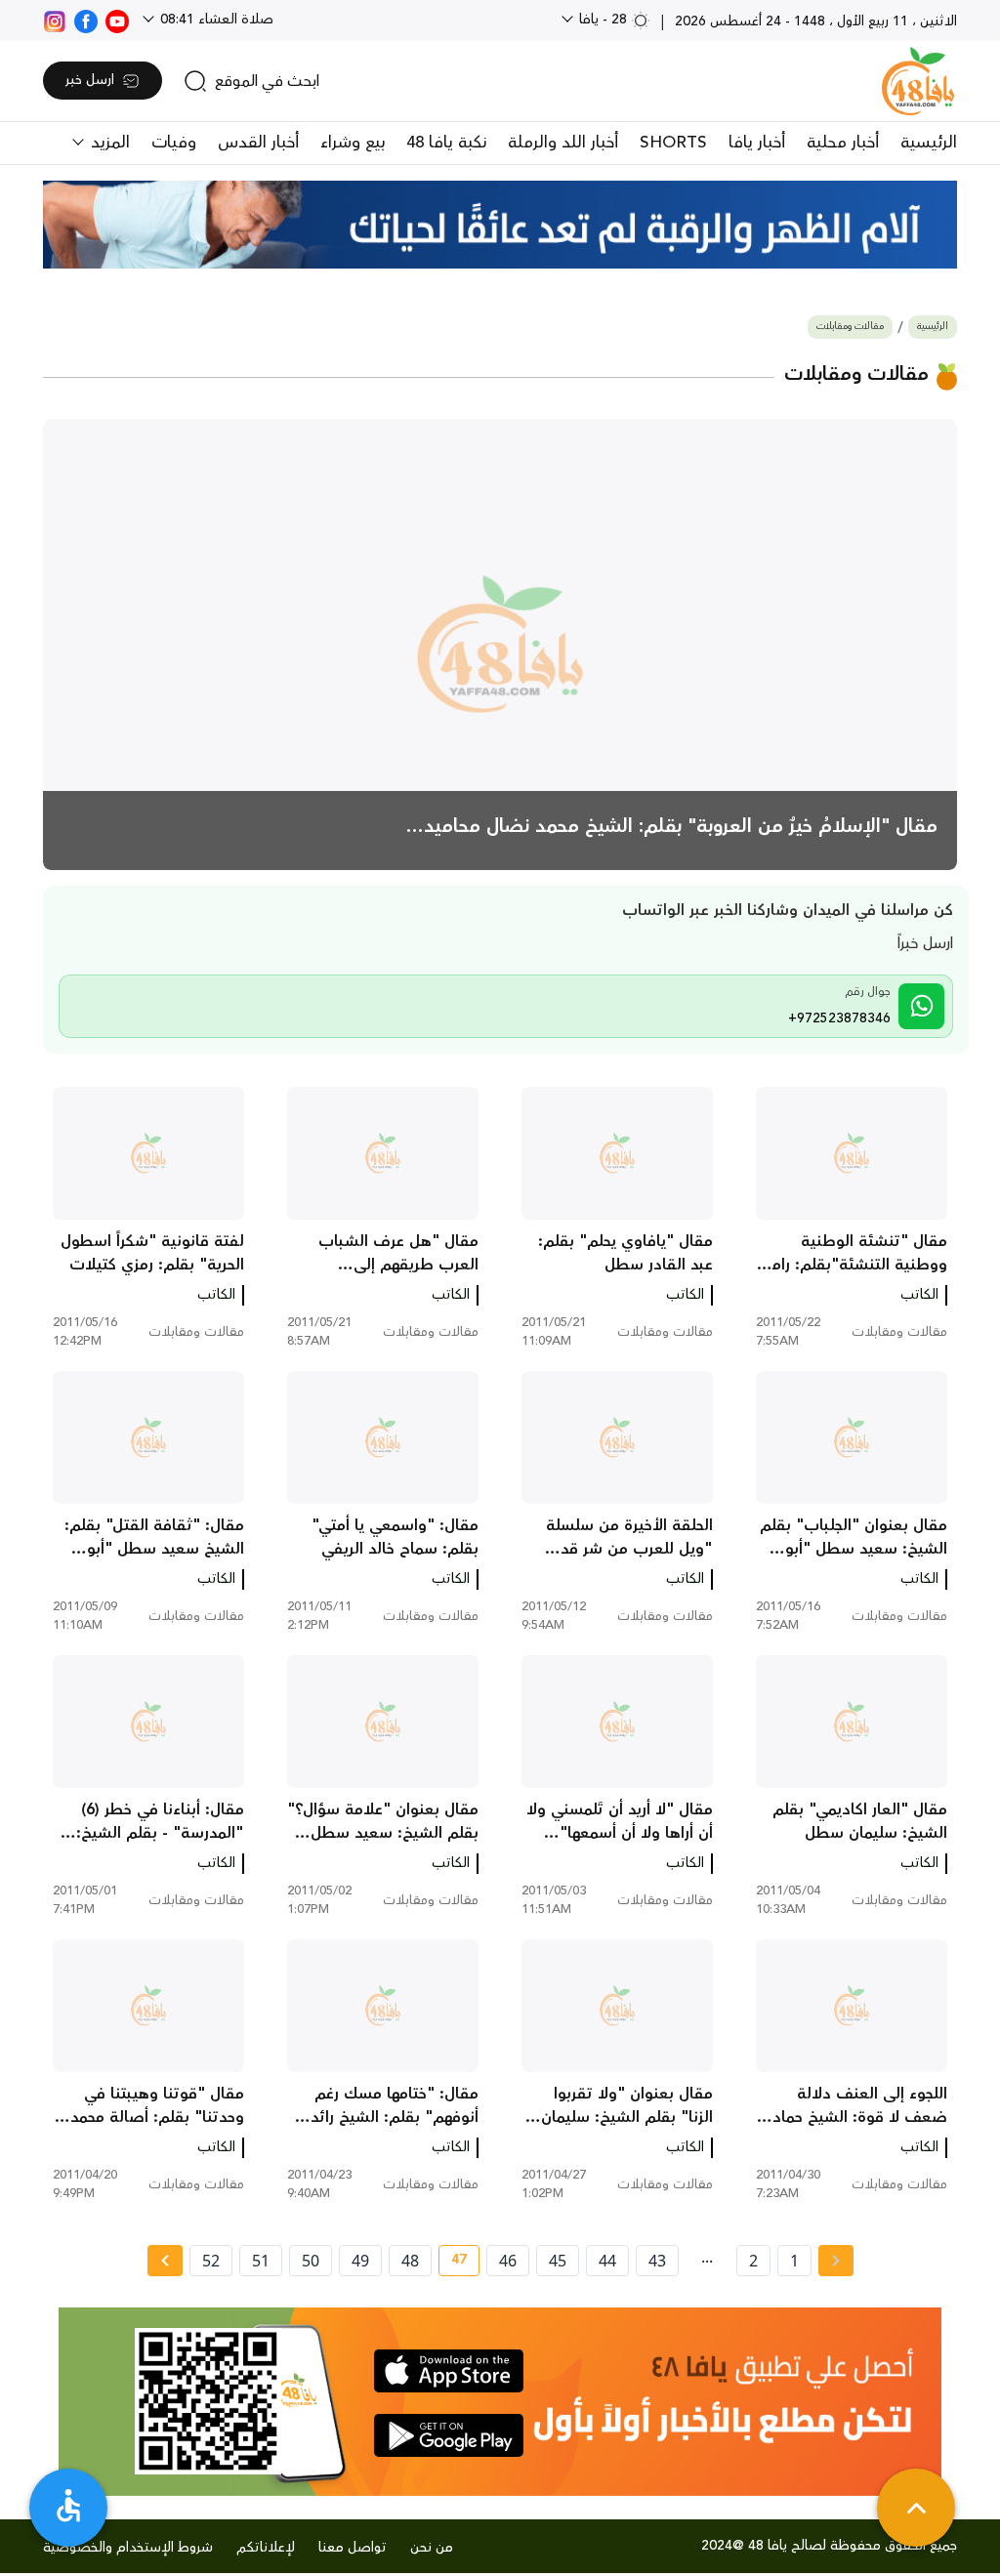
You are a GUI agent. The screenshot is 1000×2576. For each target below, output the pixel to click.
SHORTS (673, 143)
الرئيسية (929, 143)
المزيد (108, 143)
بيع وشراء (353, 143)
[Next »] (165, 2261)
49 (360, 2261)
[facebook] (86, 20)
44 (607, 2261)
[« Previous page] (836, 2261)
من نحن (432, 2548)
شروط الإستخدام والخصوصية (128, 2548)
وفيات (174, 143)
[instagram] (55, 20)
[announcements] (500, 225)
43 (657, 2261)
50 (311, 2261)
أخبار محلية (843, 143)
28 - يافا (603, 20)
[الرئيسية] (918, 81)
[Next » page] (165, 2261)
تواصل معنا (353, 2548)
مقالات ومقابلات (850, 327)
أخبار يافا (757, 143)
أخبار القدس (258, 143)
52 (211, 2261)
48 (410, 2261)
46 (508, 2261)
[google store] (449, 2435)
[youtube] (117, 20)
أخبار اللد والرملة (563, 143)
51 (261, 2261)
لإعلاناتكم (266, 2548)
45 (558, 2261)
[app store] (449, 2371)
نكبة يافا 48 (446, 143)
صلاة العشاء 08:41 (215, 20)
